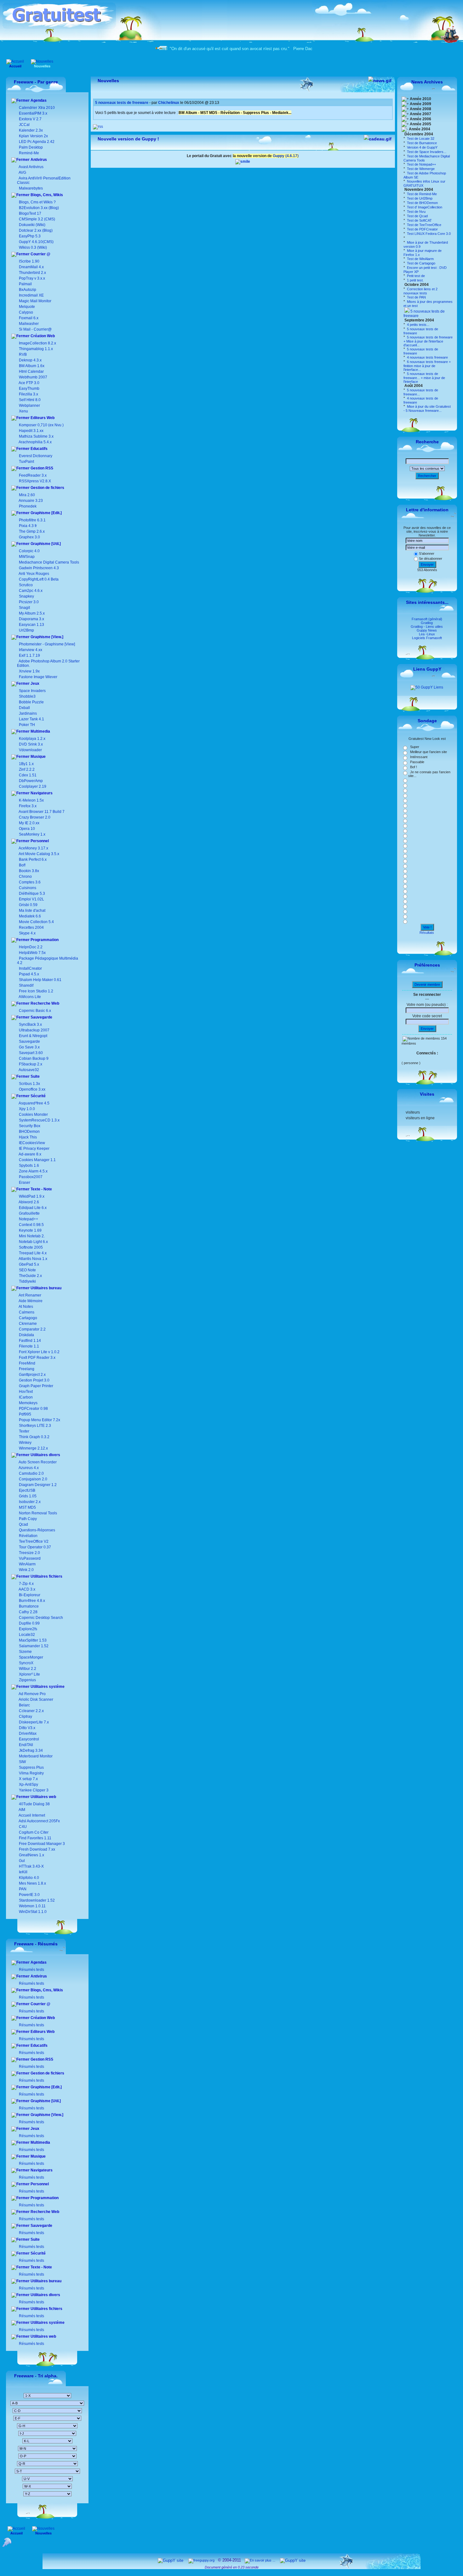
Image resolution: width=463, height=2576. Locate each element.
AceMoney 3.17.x (33, 848)
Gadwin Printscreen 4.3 (39, 568)
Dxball (24, 708)
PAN (22, 1889)
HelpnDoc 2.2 (31, 947)
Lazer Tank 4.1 (31, 719)
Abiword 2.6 (29, 1202)
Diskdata (26, 1335)
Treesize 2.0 (29, 1553)
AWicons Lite (29, 997)
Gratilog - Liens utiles (427, 627)
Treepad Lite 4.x (33, 1253)
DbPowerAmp (31, 781)
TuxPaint (26, 462)
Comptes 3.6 (29, 882)
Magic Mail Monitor (35, 301)
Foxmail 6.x (29, 318)
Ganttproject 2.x (32, 1375)
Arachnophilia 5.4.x (35, 442)
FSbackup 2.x (31, 1064)
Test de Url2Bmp (419, 198)
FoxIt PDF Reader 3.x (37, 1358)
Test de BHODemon (422, 203)
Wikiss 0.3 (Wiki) (32, 247)
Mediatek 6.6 (29, 916)
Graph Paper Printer (36, 1386)
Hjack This (28, 1137)
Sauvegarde (41, 1017)
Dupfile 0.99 (29, 1623)
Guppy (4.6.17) (286, 156)
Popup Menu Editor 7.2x (39, 1420)
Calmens (26, 1312)
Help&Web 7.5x (32, 953)
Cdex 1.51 (28, 775)
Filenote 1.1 (29, 1346)
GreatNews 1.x (31, 1855)
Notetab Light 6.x (33, 1242)
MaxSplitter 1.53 (32, 1640)
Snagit (24, 608)
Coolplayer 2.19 (33, 786)
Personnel (39, 841)
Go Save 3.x (29, 1047)
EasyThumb (29, 389)
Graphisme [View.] (46, 637)
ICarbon (25, 1397)
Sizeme (25, 1652)
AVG (22, 173)
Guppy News (427, 630)
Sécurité (38, 1096)
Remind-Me (29, 153)
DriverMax (27, 1733)
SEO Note (27, 1270)
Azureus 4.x (28, 1468)
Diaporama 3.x (31, 619)
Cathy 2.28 (28, 1612)
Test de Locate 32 (420, 139)
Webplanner (29, 406)
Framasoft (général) (427, 619)
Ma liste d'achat (32, 911)
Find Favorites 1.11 (35, 1838)
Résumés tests (31, 1970)
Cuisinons (27, 888)
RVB (23, 355)
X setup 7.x (28, 1779)
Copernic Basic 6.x (34, 1011)
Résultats (427, 933)
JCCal (24, 125)
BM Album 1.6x (32, 366)
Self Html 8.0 (30, 400)
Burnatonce (28, 1606)
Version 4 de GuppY (422, 147)
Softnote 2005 (31, 1247)
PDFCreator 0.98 (33, 1409)
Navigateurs (41, 793)
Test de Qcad (417, 216)
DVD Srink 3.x (31, 744)
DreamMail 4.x (31, 267)
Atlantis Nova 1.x (33, 1259)
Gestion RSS (41, 468)
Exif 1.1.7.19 (29, 655)
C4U (22, 1827)
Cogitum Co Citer (33, 1832)
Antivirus (38, 160)
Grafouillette (29, 1213)
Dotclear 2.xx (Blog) (35, 230)
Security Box (30, 1126)
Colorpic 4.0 (29, 551)
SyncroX (26, 1663)
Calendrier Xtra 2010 (36, 108)
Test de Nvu (416, 212)
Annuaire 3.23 (31, 501)
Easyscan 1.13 (31, 625)
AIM (22, 1810)
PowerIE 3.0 (29, 1895)
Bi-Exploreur (29, 1595)
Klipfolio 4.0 (29, 1878)
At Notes (26, 1307)
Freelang (26, 1369)
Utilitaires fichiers (46, 1576)
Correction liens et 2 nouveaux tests (420, 291)
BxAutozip (28, 290)
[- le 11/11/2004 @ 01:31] (406, 238)
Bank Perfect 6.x (32, 860)
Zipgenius (27, 1680)
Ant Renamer (30, 1295)
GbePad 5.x (29, 1264)
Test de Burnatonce (421, 143)
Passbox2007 (31, 1177)
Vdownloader (30, 750)
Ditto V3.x (27, 1728)
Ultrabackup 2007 (34, 1030)
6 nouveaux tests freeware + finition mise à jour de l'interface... (427, 366)
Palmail (25, 284)
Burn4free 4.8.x (31, 1601)
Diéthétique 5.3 (31, 894)
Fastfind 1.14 (29, 1341)
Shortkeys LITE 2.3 (34, 1426)
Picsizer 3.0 (29, 602)
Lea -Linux (427, 634)
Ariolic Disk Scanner (36, 1699)
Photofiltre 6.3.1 (32, 520)
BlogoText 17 (30, 213)
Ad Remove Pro (32, 1694)
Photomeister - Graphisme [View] (47, 644)
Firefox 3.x (28, 806)
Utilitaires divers (45, 1455)
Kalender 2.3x (30, 130)
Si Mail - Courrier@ (35, 329)
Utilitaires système (47, 1687)
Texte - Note (41, 1189)
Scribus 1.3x (29, 1084)
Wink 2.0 (26, 1570)
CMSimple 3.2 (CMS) (37, 219)
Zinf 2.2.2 (27, 769)
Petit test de (415, 276)
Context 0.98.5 (31, 1225)
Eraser (25, 1183)
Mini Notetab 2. (32, 1236)
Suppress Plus (31, 1767)
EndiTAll (26, 1745)
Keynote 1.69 (30, 1230)
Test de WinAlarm (420, 259)
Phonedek (28, 506)
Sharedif (26, 985)
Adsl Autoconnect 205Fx (39, 1821)
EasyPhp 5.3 (29, 236)
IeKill (23, 1872)
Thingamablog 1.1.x (36, 349)
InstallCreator (30, 968)
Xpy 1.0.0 (27, 1109)
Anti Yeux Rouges (34, 574)
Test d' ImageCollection (424, 207)
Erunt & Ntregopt (33, 1036)
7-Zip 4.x (26, 1584)
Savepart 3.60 (31, 1053)
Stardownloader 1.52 (36, 1900)
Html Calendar (31, 372)
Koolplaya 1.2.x (32, 739)
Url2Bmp (26, 630)
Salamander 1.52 (33, 1646)
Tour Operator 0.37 (34, 1547)
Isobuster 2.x (29, 1502)
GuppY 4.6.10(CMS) (36, 242)
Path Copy (27, 1519)
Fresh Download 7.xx (37, 1849)
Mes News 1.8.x (32, 1883)
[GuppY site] (171, 2560)
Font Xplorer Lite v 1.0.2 (39, 1352)
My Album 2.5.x (32, 613)
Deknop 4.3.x (30, 360)
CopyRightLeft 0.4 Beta (39, 579)
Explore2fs (28, 1629)
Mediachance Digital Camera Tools (49, 562)
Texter (24, 1431)
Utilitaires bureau (46, 1288)
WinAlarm (27, 1564)
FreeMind (27, 1363)
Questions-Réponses (37, 1530)
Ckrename (27, 1324)
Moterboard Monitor (35, 1756)
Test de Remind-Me (421, 194)
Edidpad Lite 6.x (33, 1208)
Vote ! (427, 927)
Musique (38, 757)
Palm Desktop (30, 147)
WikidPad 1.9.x (32, 1196)
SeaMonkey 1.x (32, 834)
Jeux (34, 684)
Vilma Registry (31, 1773)
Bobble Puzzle (31, 702)
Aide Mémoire (30, 1301)
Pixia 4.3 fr (28, 526)
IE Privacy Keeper (34, 1149)
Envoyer (427, 565)
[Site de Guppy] (243, 162)
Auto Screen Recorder (37, 1462)
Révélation (28, 1536)
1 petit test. (415, 280)
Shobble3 (27, 696)
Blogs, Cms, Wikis (46, 195)
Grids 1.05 (27, 1496)
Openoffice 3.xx (32, 1089)
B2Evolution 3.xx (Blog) (38, 208)
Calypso (26, 312)
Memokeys (28, 1403)
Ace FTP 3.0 (29, 383)
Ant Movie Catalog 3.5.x (39, 854)
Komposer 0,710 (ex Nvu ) (41, 425)
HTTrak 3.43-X (31, 1866)
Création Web (42, 336)
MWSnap (27, 557)
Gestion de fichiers (47, 488)
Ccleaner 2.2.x (31, 1711)
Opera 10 (27, 829)
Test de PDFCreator (422, 229)
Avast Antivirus (31, 167)
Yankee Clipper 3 (33, 1790)
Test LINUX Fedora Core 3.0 (428, 234)
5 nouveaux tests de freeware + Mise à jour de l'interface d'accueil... (428, 341)
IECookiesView (32, 1143)
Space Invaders (32, 691)
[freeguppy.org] (202, 2560)
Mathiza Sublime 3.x (36, 436)
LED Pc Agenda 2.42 (36, 142)
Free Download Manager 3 (41, 1844)
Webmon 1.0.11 (32, 1906)
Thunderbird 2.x (32, 273)
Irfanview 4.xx (31, 650)
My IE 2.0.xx (29, 823)
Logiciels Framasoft (427, 638)
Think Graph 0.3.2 (34, 1437)
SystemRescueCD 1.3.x (39, 1120)
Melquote (27, 307)
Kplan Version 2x (33, 136)
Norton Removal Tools (37, 1513)
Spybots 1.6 (29, 1166)
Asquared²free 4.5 (34, 1103)
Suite (35, 1076)
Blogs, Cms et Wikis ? (37, 202)
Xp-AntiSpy (28, 1784)
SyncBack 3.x (30, 1024)
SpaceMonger (31, 1657)
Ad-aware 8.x (30, 1154)
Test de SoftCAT (419, 220)
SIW (22, 1762)
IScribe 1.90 (29, 261)
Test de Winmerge (420, 169)
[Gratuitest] (59, 27)
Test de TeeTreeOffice (424, 225)
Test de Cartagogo (421, 263)
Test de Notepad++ (421, 164)
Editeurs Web (42, 418)
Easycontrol (29, 1739)
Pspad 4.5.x (29, 974)
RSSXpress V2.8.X (34, 481)
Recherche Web (44, 1003)
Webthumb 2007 (33, 377)
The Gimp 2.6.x (32, 531)
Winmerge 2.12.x (33, 1448)
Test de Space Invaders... (426, 152)
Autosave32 (29, 1070)
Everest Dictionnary (36, 456)
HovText (25, 1392)
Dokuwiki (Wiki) (32, 225)
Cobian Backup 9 (34, 1058)
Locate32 (26, 1635)
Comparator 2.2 (32, 1329)
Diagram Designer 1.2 (37, 1485)
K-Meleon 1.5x (31, 800)
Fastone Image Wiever (38, 677)
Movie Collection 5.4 (36, 922)
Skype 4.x (27, 933)
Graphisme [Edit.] (46, 513)
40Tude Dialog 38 (34, 1804)
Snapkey (26, 596)
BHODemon (29, 1132)
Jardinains (28, 713)
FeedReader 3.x (33, 475)
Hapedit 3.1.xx (31, 431)
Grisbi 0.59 (28, 905)
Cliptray (25, 1716)
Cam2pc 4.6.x (31, 591)
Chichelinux (169, 103)
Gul (21, 1861)
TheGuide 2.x (30, 1276)
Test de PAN (416, 297)
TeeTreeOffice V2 (33, 1541)
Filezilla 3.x (29, 394)
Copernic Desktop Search (40, 1618)
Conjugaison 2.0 (33, 1479)
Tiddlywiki (27, 1281)
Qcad (23, 1524)
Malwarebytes (30, 188)
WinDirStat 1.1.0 (32, 1912)
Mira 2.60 (27, 495)
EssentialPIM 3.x (33, 113)
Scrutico (26, 585)
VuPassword (29, 1558)
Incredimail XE (31, 295)
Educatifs (39, 449)
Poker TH (26, 725)
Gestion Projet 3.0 (34, 1380)
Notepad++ (29, 1219)
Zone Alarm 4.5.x (33, 1171)
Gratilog (427, 623)
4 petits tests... (418, 325)
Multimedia (40, 731)
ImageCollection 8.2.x (37, 343)
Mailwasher (29, 324)
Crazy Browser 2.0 (35, 817)
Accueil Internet (31, 1815)
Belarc (24, 1705)
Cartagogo (28, 1318)
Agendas (38, 100)
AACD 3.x (27, 1589)
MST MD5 (27, 1507)
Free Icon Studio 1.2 (36, 991)
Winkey (25, 1443)
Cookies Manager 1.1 (37, 1160)
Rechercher (427, 476)
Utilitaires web (43, 1797)
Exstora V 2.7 (30, 119)
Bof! (22, 865)
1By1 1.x (26, 764)
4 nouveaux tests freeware (427, 357)
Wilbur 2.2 (27, 1669)
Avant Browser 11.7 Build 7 (42, 812)
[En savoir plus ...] (260, 2560)
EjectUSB (27, 1490)
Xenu (23, 411)
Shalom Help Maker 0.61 (40, 980)
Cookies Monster (33, 1115)
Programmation (44, 940)
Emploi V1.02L (31, 899)
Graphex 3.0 (29, 537)
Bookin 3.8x (29, 871)
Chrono (25, 877)
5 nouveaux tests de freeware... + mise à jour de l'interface (424, 378)
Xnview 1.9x (29, 671)
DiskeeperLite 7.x (33, 1722)
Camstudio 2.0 (31, 1473)
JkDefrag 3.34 (30, 1750)
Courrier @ (40, 254)
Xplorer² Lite (29, 1674)
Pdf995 (25, 1414)
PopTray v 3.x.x (32, 278)
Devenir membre (427, 984)
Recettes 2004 (31, 928)
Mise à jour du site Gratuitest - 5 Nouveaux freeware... (427, 409)
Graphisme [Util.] (45, 544)
